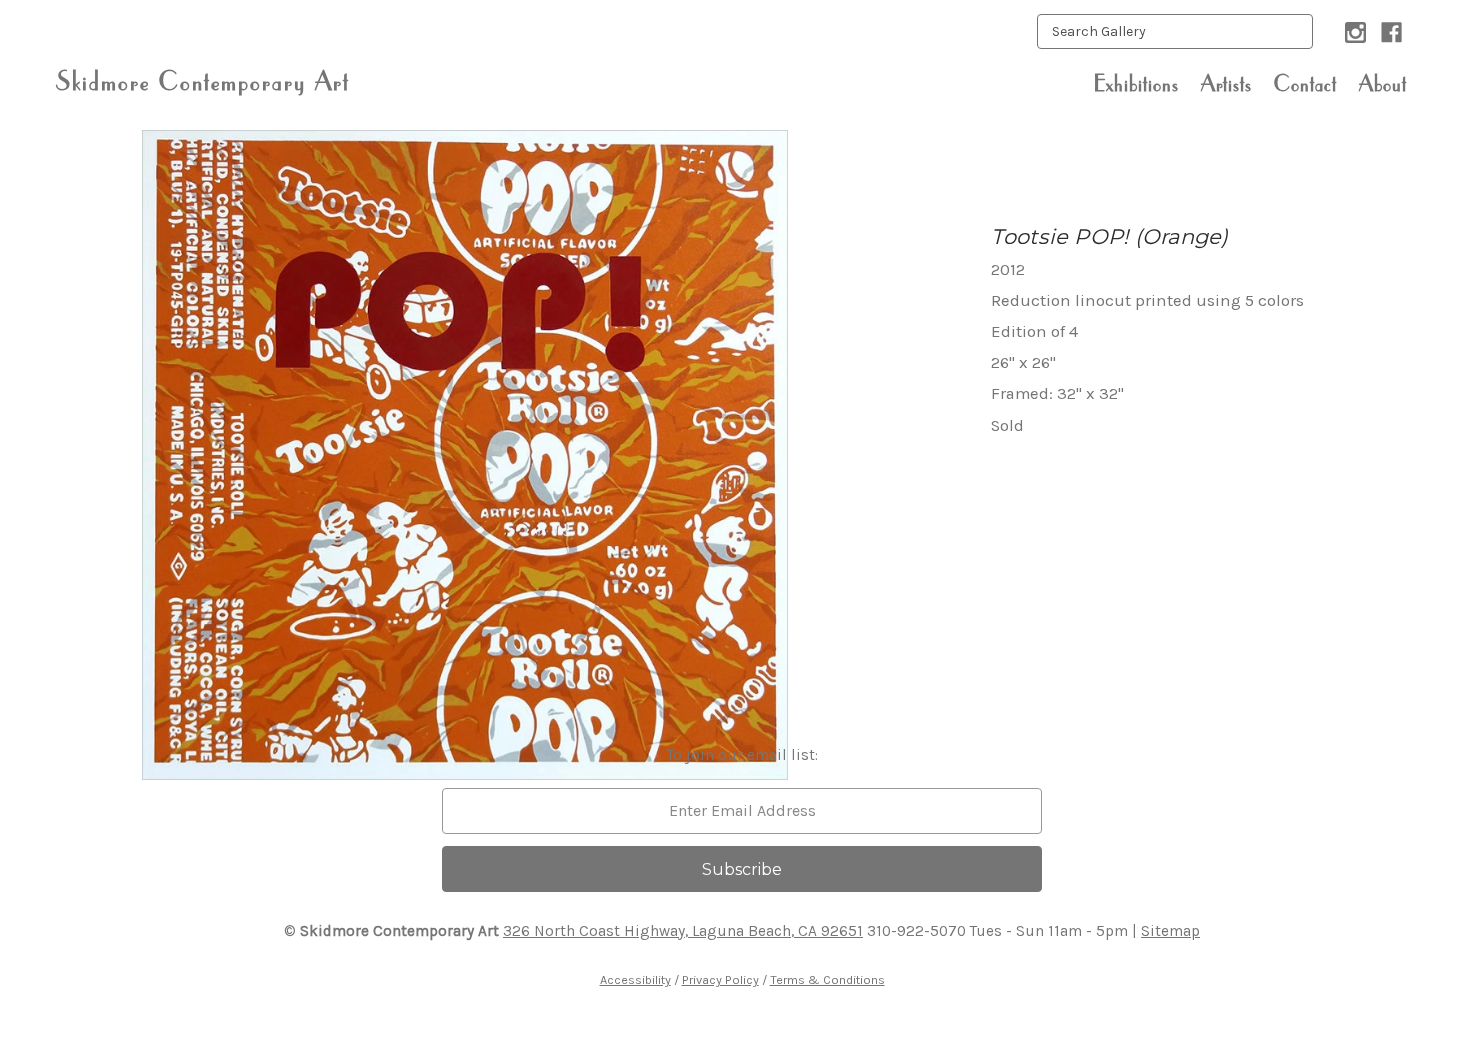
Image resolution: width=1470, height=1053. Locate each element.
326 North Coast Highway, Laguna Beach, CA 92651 (683, 931)
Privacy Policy (720, 979)
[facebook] (1391, 32)
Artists (1226, 83)
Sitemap (1170, 931)
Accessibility (635, 979)
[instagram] (1355, 32)
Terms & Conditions (827, 979)
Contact (1305, 83)
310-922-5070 (916, 931)
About (1383, 83)
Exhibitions (1136, 83)
